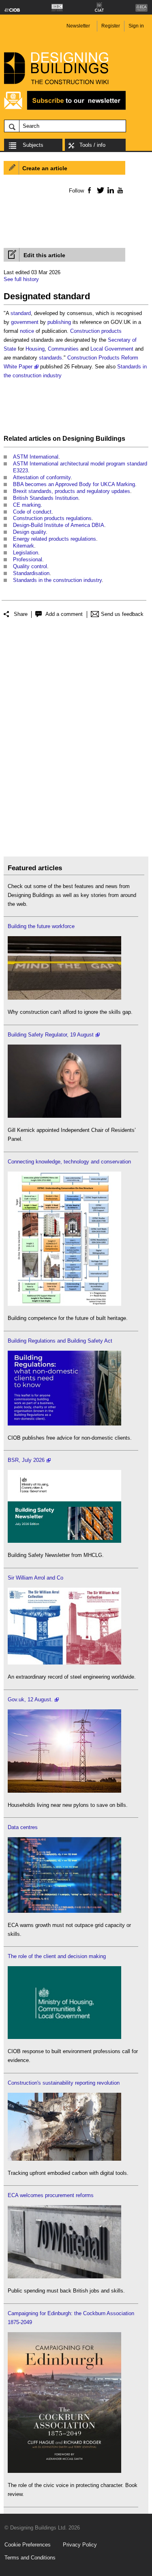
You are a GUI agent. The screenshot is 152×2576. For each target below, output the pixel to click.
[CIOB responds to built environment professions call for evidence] (64, 2037)
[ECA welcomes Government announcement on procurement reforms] (64, 2277)
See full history (21, 279)
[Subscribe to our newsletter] (65, 109)
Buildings (110, 439)
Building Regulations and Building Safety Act (60, 1341)
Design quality (29, 532)
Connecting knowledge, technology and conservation (69, 1162)
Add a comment (64, 614)
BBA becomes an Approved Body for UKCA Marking (74, 484)
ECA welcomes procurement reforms (51, 2195)
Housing (35, 349)
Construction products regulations (52, 518)
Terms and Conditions (30, 2558)
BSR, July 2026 (26, 1460)
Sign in (136, 26)
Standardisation (31, 573)
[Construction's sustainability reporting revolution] (64, 2159)
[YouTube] (119, 190)
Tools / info (92, 145)
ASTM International (36, 457)
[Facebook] (89, 190)
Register (111, 26)
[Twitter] (99, 190)
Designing (78, 439)
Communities (63, 349)
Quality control (30, 566)
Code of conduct (32, 512)
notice (27, 331)
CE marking (27, 505)
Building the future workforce (41, 926)
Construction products (96, 331)
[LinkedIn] (109, 190)
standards (50, 358)
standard (21, 313)
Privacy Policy (80, 2545)
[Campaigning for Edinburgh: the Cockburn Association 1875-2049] (64, 2471)
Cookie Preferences (28, 2545)
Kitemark (24, 546)
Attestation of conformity (42, 477)
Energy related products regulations (55, 539)
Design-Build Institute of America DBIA (59, 525)
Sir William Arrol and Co (35, 1578)
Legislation (26, 553)
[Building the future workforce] (64, 998)
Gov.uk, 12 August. (30, 1699)
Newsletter (78, 26)
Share (21, 614)
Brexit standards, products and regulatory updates (72, 491)
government (25, 322)
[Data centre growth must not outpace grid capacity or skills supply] (64, 1911)
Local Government (112, 349)
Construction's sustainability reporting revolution (64, 2083)
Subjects (33, 145)
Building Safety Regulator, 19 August (51, 1035)
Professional (28, 559)
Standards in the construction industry (57, 580)
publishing (59, 322)
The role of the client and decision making (57, 1956)
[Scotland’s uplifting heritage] (64, 1663)
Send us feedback (122, 614)
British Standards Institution (46, 498)
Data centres (23, 1827)
